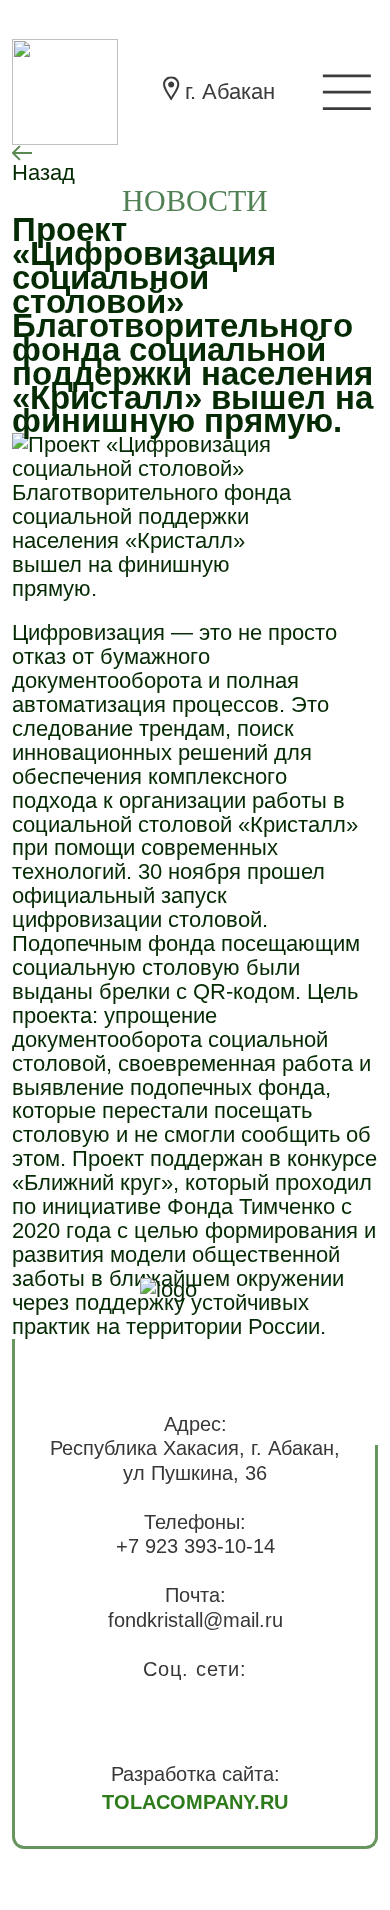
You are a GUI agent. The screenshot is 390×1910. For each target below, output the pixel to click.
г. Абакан (230, 92)
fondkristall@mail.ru (195, 1620)
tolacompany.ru (195, 1802)
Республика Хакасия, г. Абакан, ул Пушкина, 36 (195, 1460)
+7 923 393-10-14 (195, 1546)
